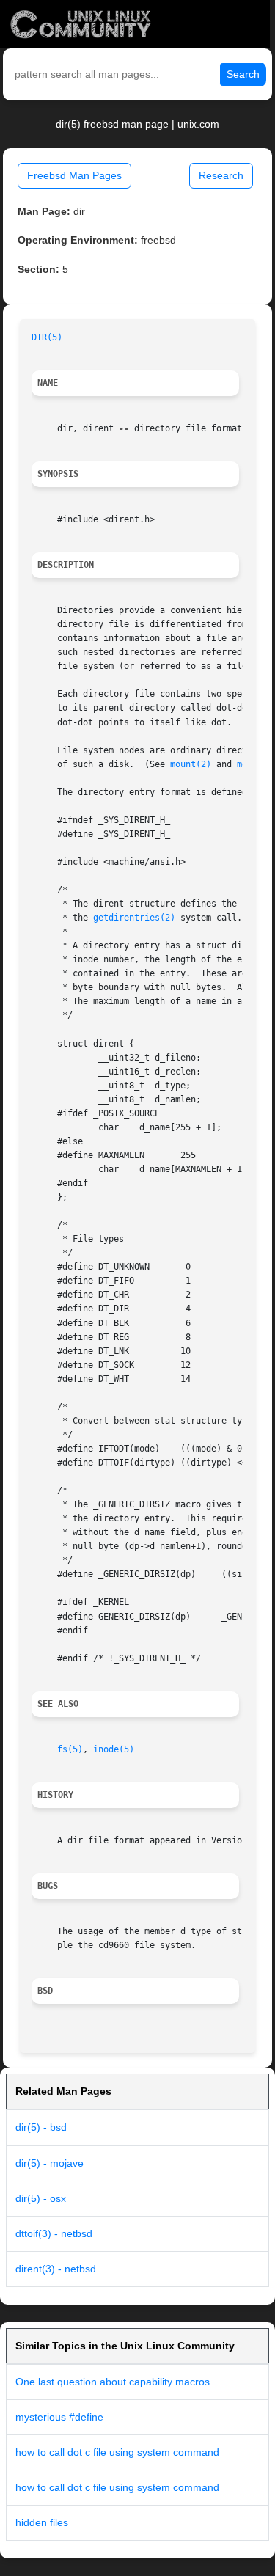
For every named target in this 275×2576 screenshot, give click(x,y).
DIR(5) (47, 337)
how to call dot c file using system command (117, 2452)
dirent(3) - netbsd (56, 2269)
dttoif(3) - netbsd (54, 2233)
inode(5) (114, 1749)
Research (221, 175)
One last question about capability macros (113, 2382)
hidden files (42, 2522)
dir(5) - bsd (41, 2127)
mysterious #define (59, 2417)
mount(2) (191, 764)
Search (243, 74)
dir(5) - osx (41, 2198)
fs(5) (70, 1749)
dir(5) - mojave (49, 2163)
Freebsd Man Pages (74, 175)
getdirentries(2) (134, 918)
